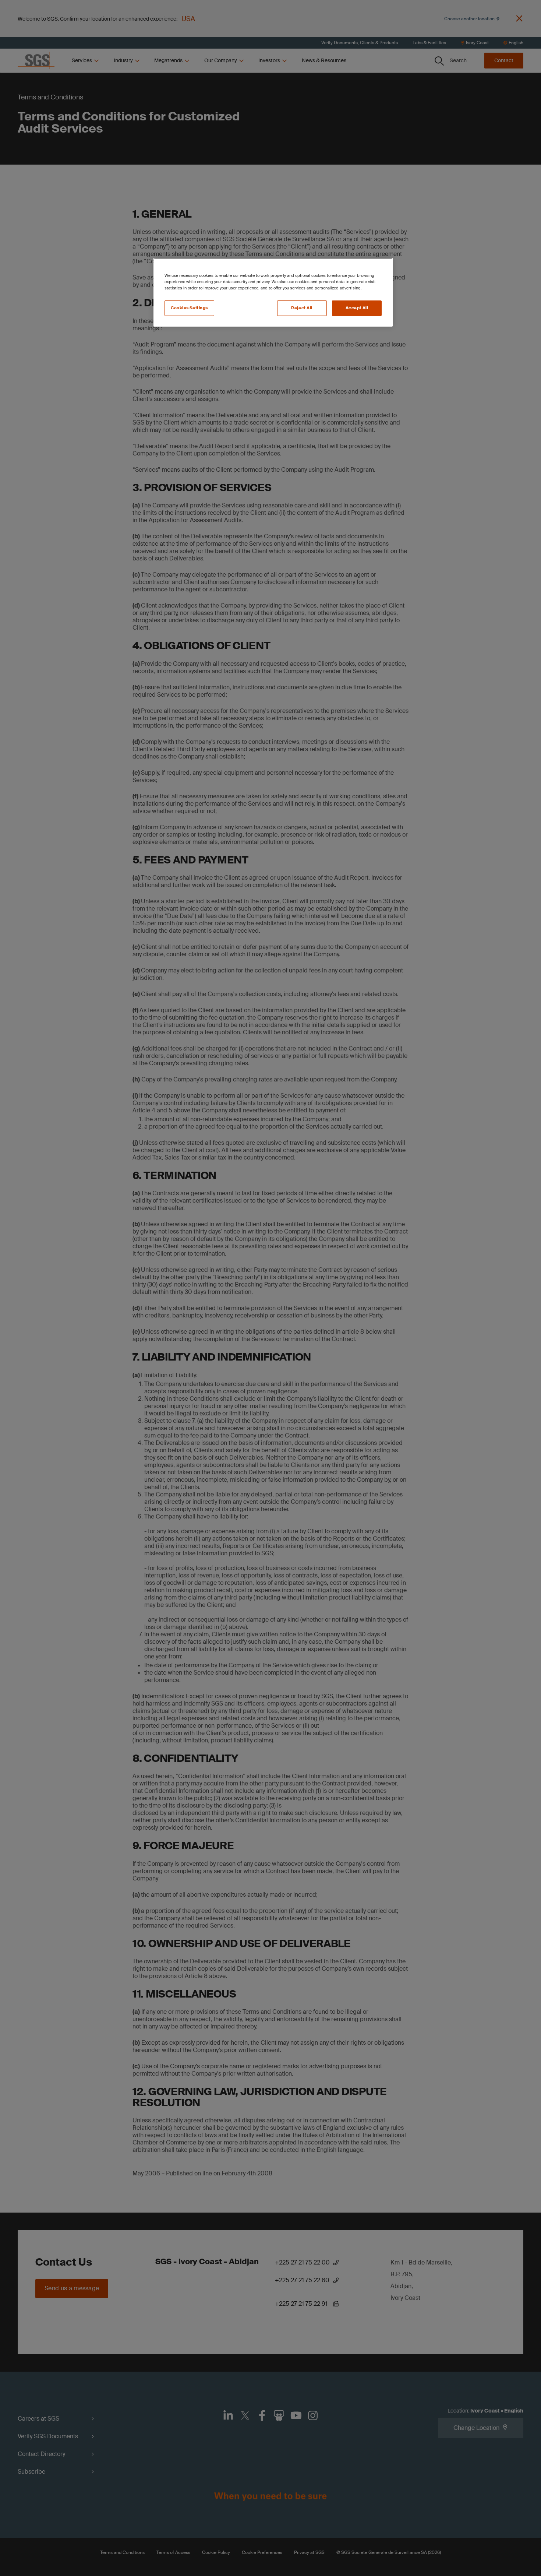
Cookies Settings (189, 308)
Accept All (357, 308)
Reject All (302, 308)
